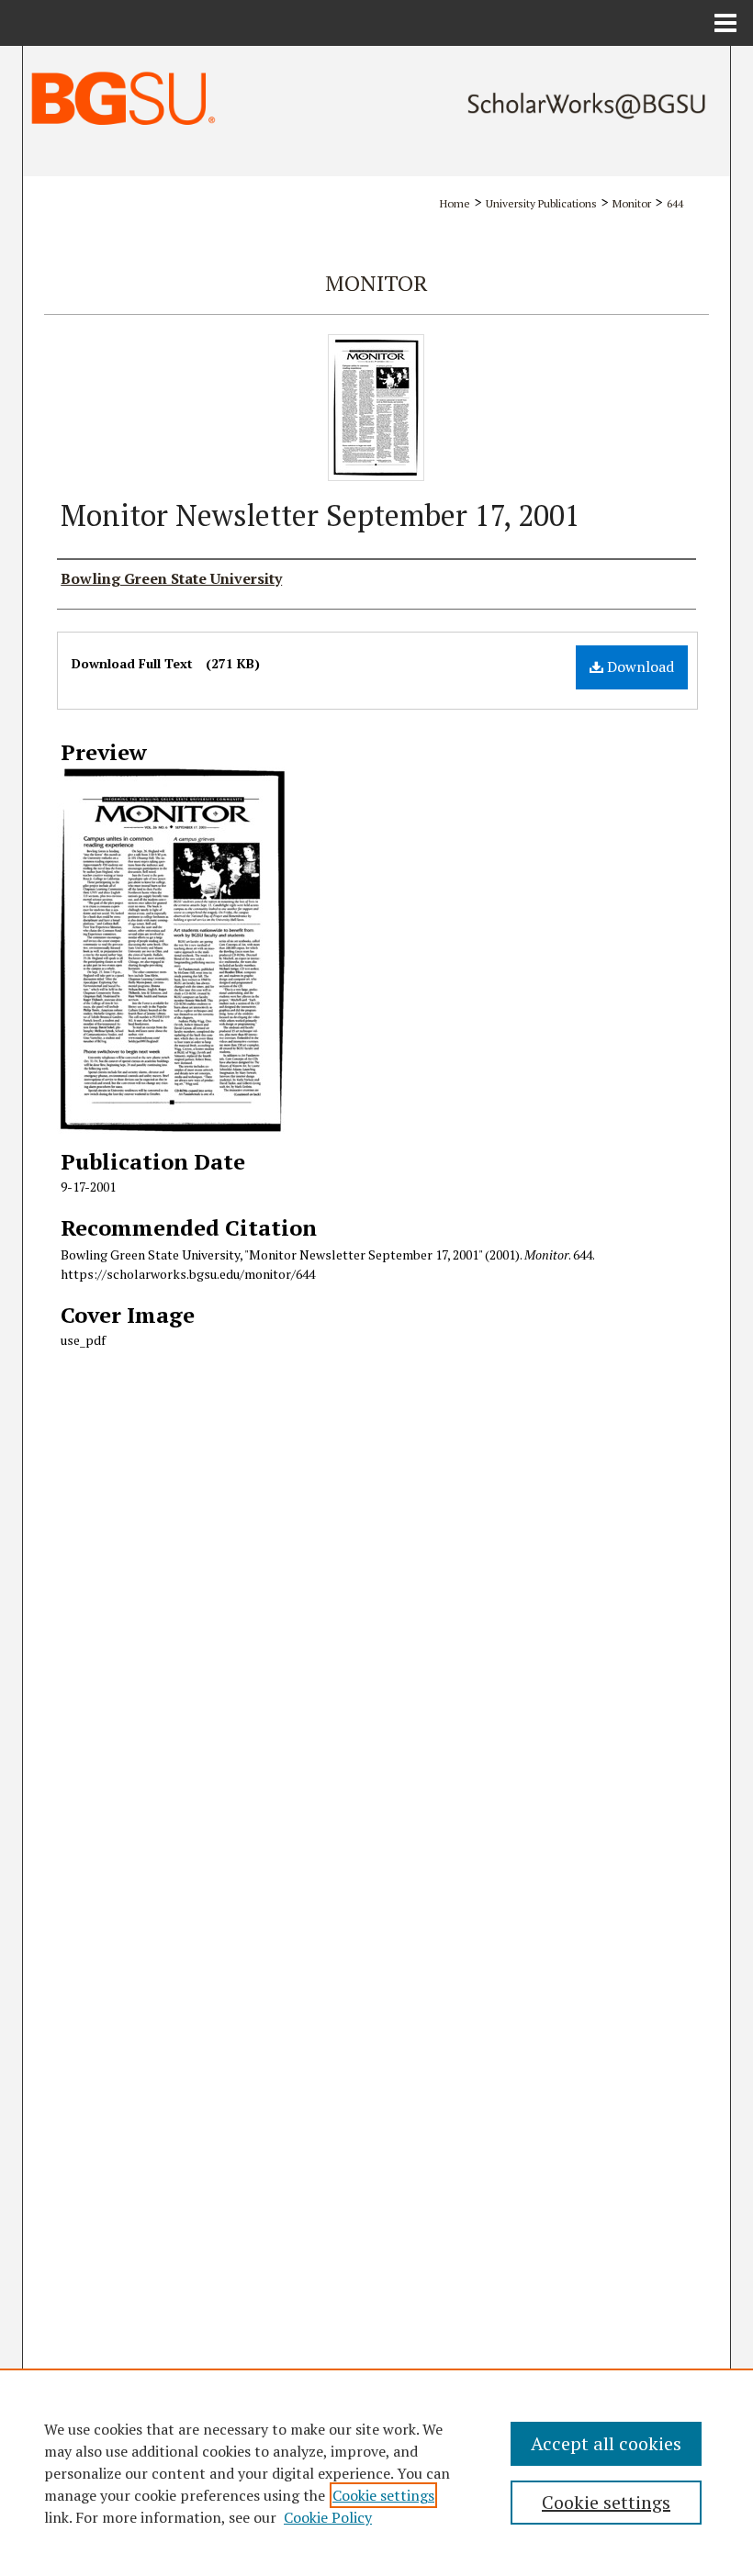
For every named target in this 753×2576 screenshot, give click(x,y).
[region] (376, 2472)
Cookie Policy (328, 2517)
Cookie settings (383, 2495)
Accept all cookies (606, 2443)
